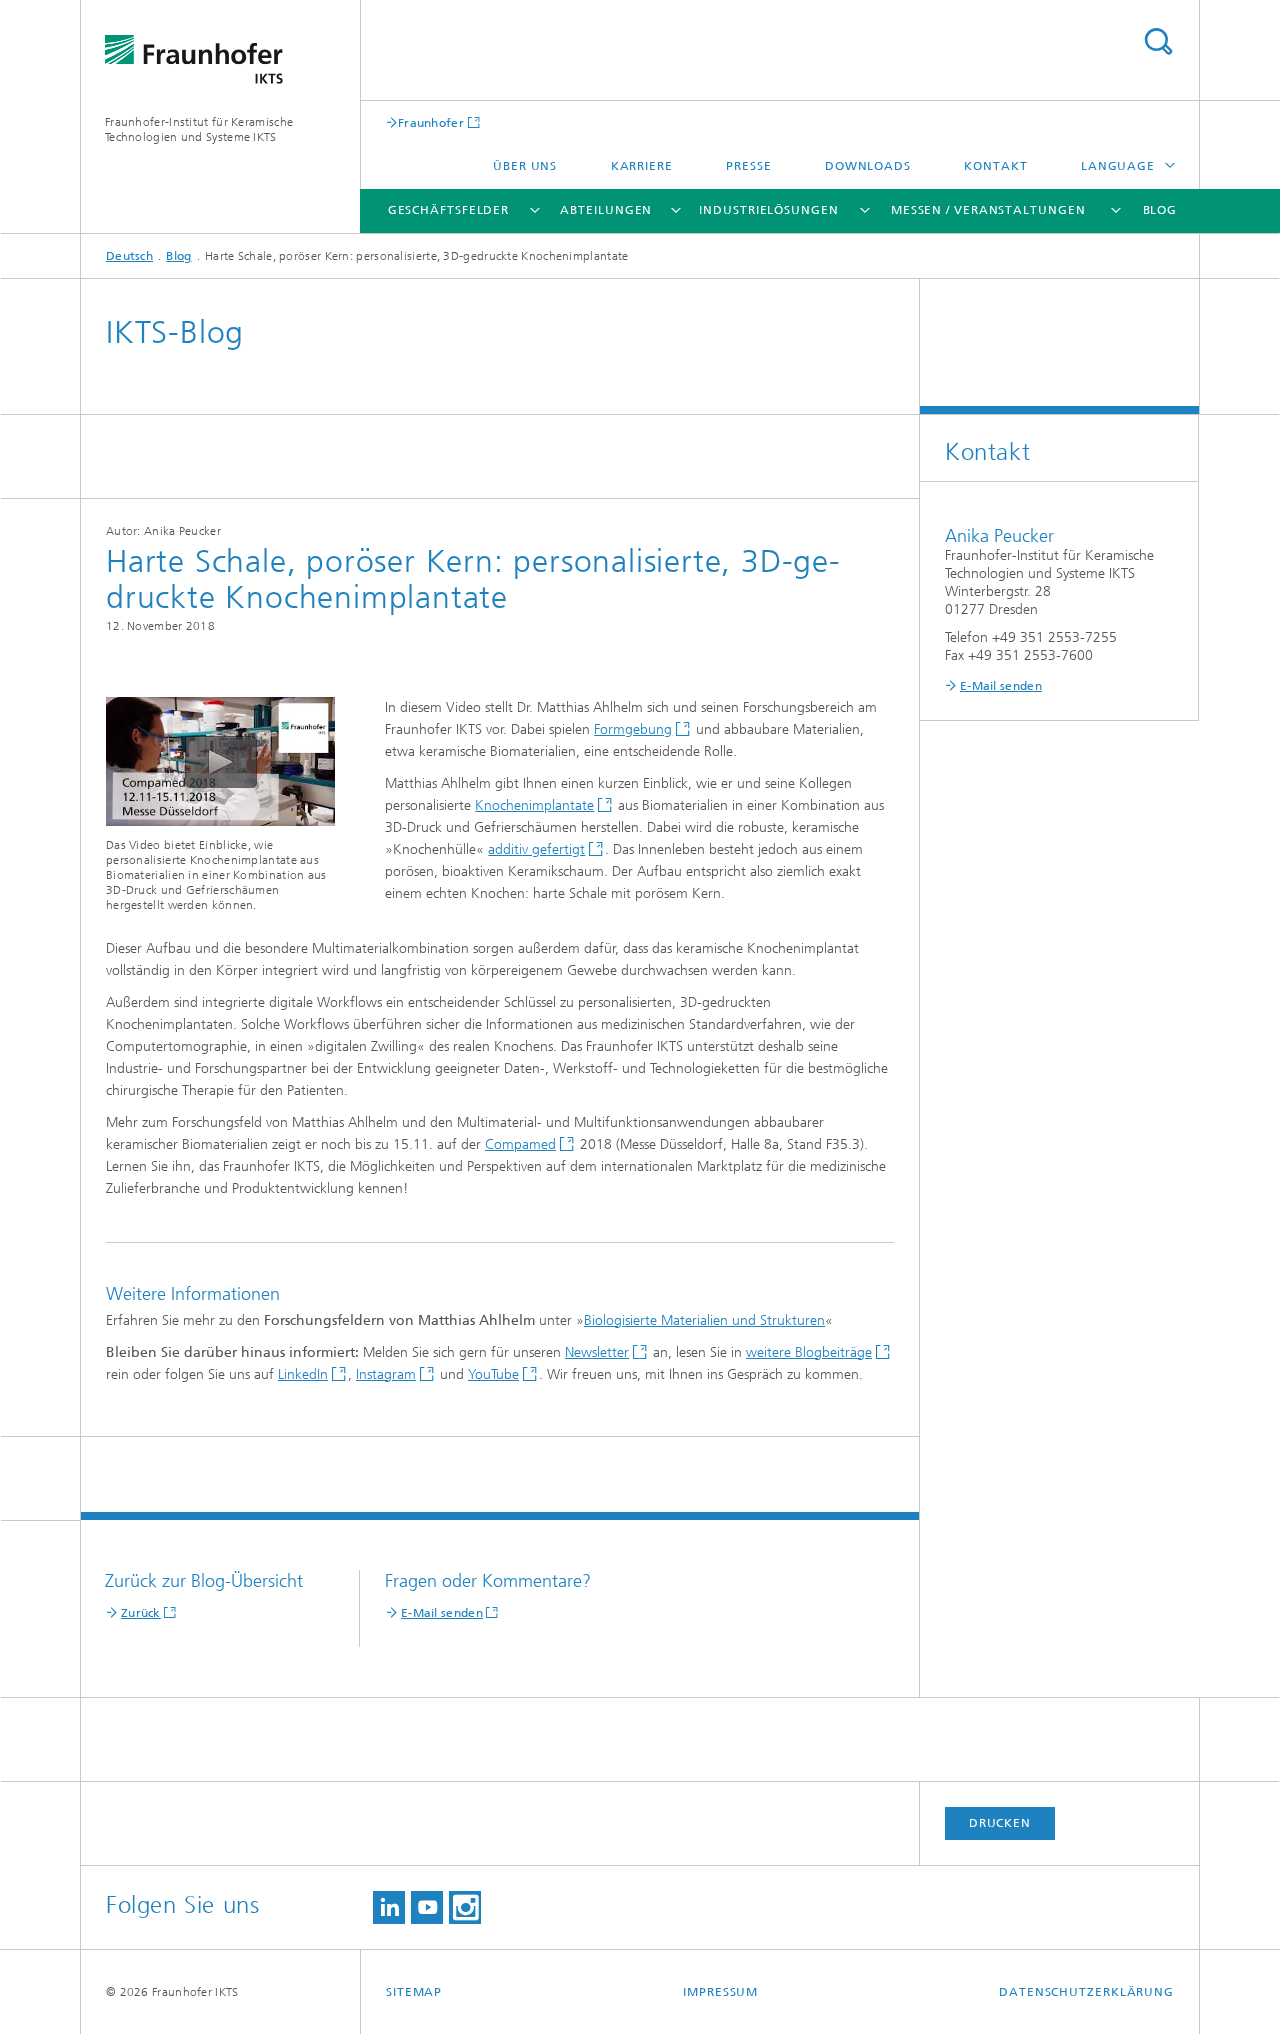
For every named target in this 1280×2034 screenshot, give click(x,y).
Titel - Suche (1158, 41)
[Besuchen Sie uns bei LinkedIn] (389, 1907)
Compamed (520, 1144)
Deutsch (129, 256)
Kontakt (995, 166)
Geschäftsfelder (449, 210)
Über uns (525, 166)
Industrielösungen (768, 210)
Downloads (868, 166)
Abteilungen (606, 210)
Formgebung (633, 729)
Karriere (642, 166)
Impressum (720, 1992)
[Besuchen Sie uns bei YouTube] (427, 1907)
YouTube (493, 1374)
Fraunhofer (431, 122)
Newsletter (597, 1352)
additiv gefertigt (536, 849)
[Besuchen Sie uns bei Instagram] (465, 1907)
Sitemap (414, 1992)
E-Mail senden (442, 1613)
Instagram (386, 1374)
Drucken (1000, 1823)
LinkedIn (303, 1374)
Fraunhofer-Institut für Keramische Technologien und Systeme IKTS (199, 129)
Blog (1160, 210)
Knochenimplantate (534, 805)
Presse (748, 166)
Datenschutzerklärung (1086, 1992)
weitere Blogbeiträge (809, 1352)
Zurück (141, 1613)
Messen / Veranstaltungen (988, 210)
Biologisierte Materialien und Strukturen (704, 1320)
